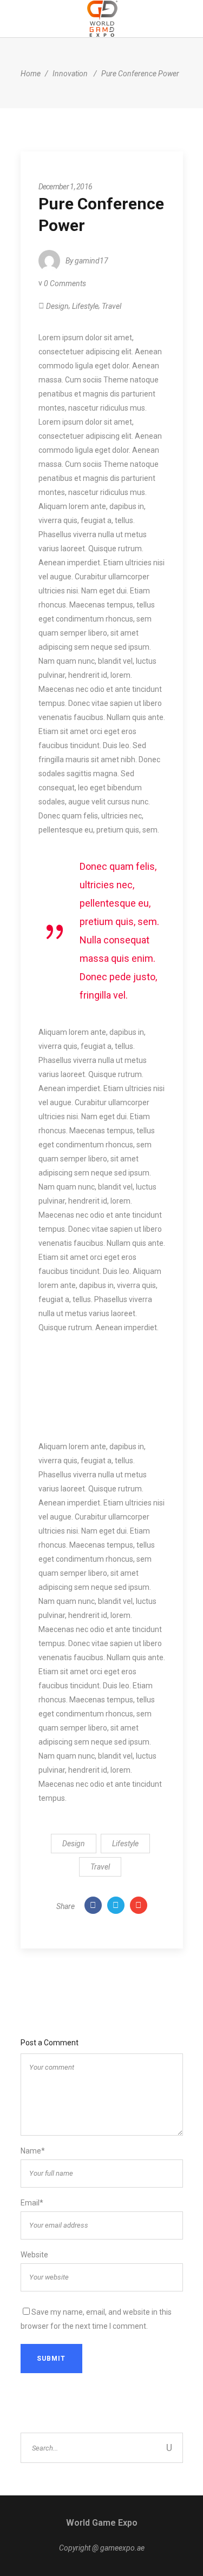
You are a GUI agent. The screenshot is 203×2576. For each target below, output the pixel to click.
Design (57, 306)
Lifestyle (85, 306)
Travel (112, 306)
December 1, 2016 (66, 187)
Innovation (70, 74)
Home (31, 74)
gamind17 (91, 261)
